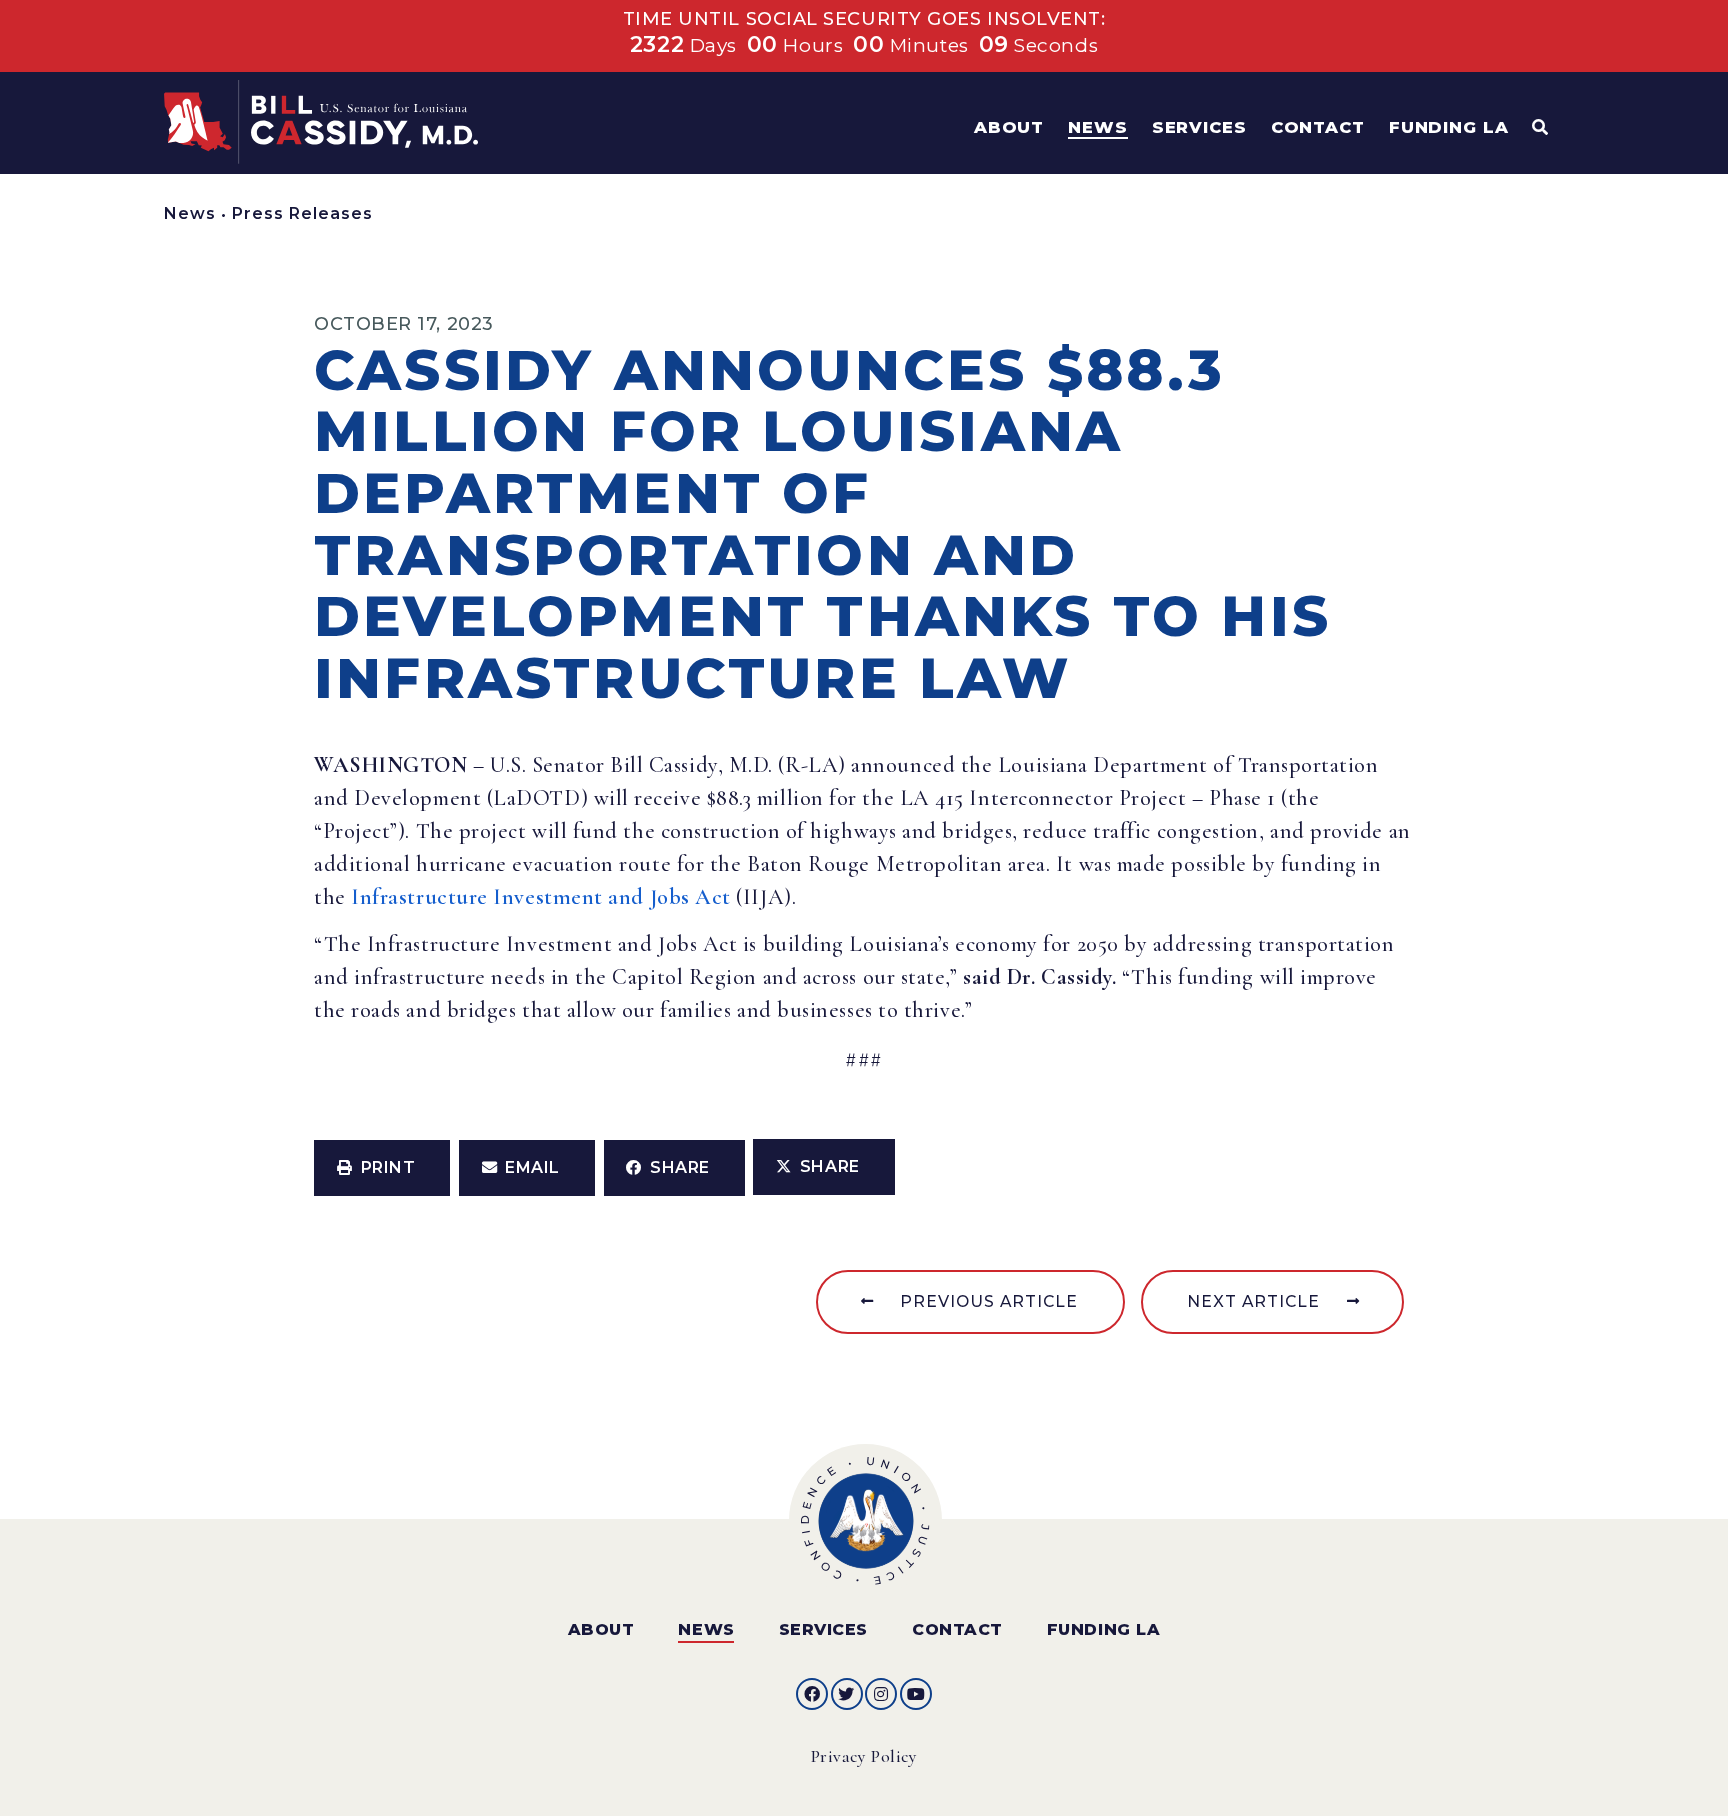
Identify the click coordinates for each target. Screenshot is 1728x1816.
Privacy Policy (864, 1756)
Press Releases (302, 213)
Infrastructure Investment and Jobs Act (541, 897)
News (190, 213)
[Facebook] (812, 1694)
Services (823, 1629)
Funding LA (1103, 1629)
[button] (382, 1168)
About (601, 1629)
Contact (957, 1629)
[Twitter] (847, 1694)
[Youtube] (916, 1694)
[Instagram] (881, 1694)
